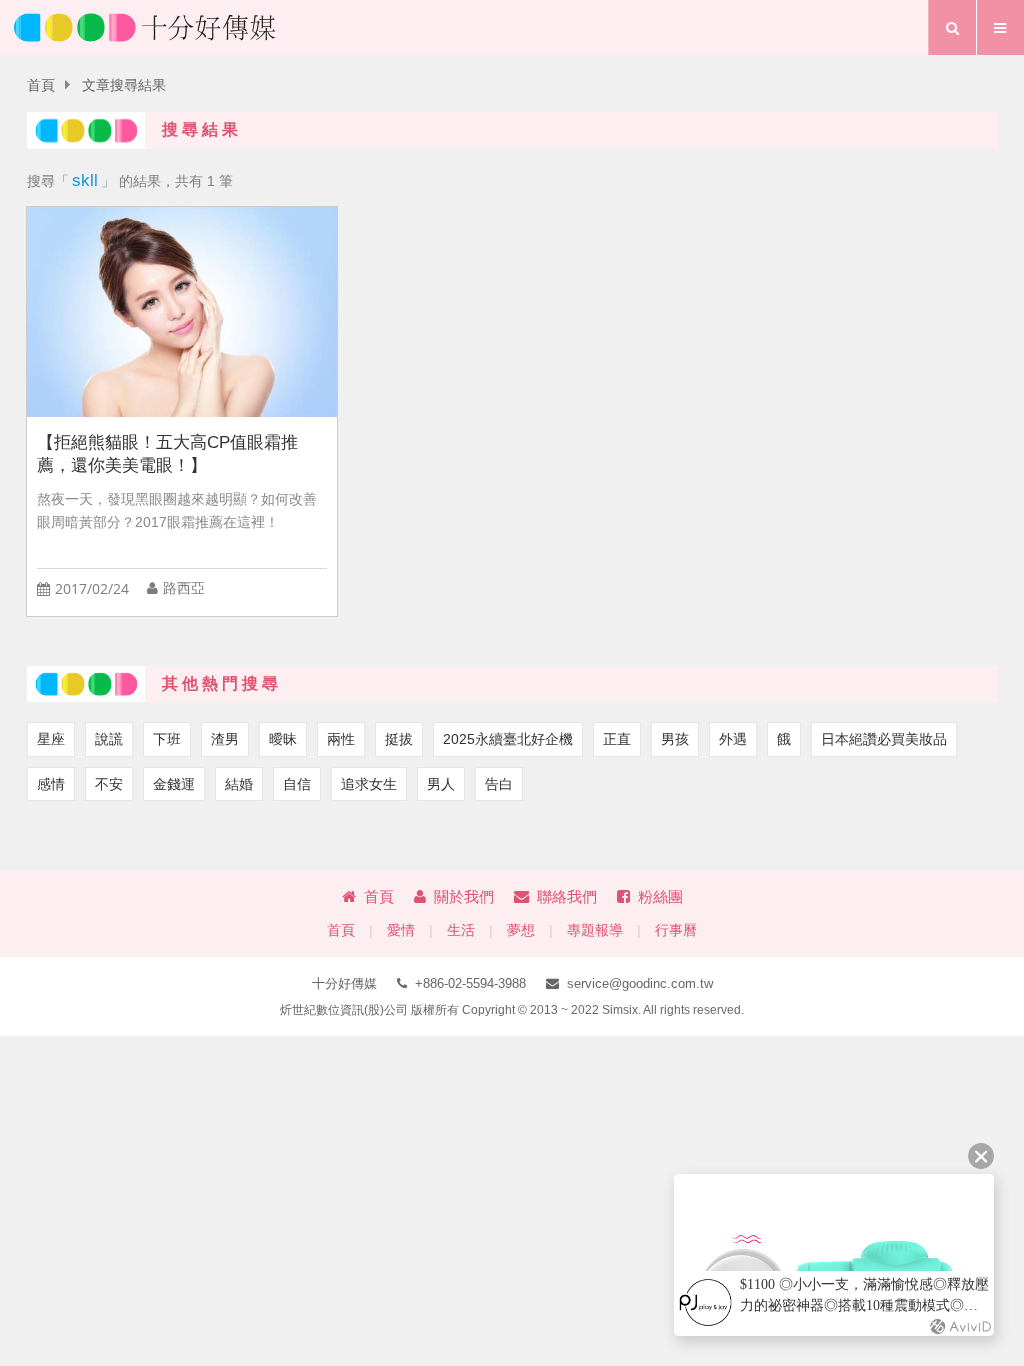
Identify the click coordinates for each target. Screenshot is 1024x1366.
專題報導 (595, 930)
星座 (51, 739)
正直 (617, 739)
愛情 (401, 930)
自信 (297, 784)
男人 (441, 784)
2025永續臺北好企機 (508, 739)
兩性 (341, 739)
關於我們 (464, 896)
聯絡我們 (567, 896)
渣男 (225, 739)
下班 (167, 739)
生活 (461, 930)
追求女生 (369, 784)
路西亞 (184, 588)
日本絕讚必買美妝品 (884, 739)
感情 (51, 784)
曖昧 (283, 739)
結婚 (239, 784)
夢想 (521, 930)
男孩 (675, 739)
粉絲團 (660, 896)
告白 (499, 784)
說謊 (109, 739)
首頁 (41, 85)
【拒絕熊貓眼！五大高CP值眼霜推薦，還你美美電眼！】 (167, 454)
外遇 (733, 739)
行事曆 (676, 930)
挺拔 (399, 739)
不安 (109, 784)
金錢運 (174, 784)
